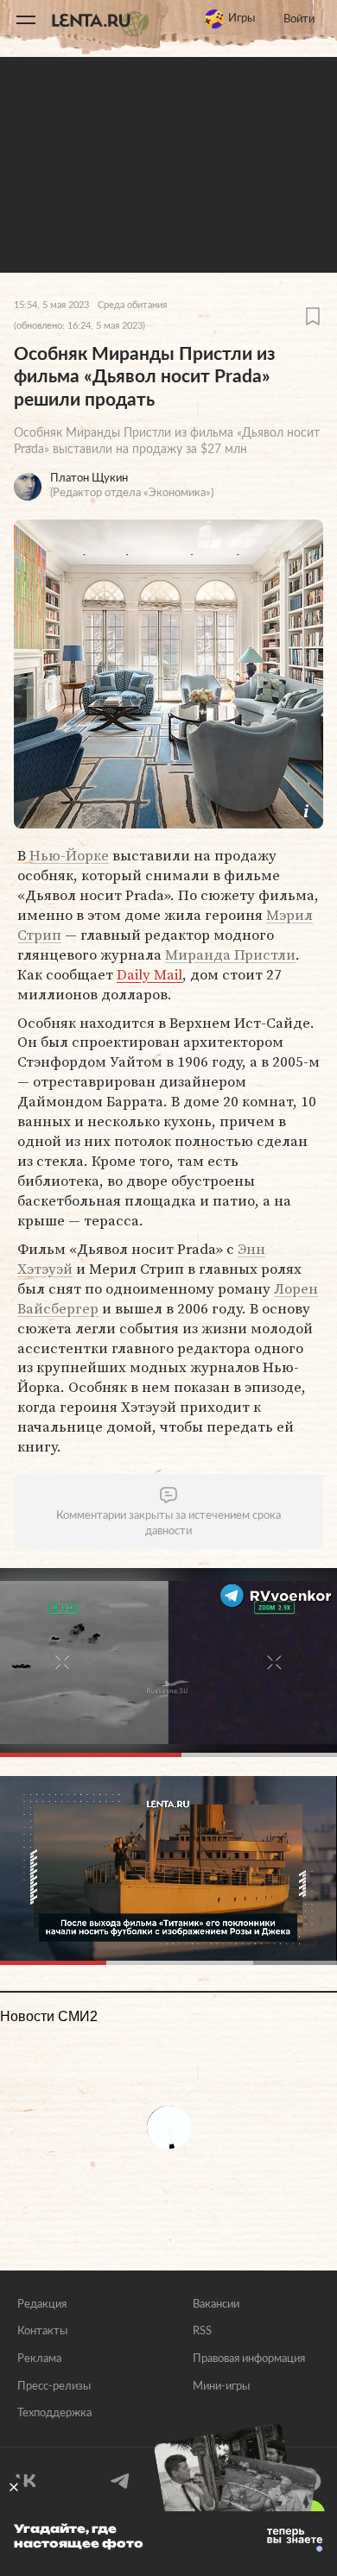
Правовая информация (249, 2359)
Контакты (42, 2331)
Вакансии (216, 2305)
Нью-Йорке (69, 855)
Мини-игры (221, 2387)
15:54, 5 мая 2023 (51, 305)
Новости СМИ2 (49, 2016)
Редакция (42, 2305)
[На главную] (100, 20)
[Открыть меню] (26, 20)
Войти (299, 19)
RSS (202, 2331)
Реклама (39, 2359)
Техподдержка (54, 2413)
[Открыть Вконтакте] (26, 2481)
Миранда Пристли (230, 954)
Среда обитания (132, 305)
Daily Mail (149, 974)
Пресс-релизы (54, 2387)
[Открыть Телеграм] (121, 2481)
